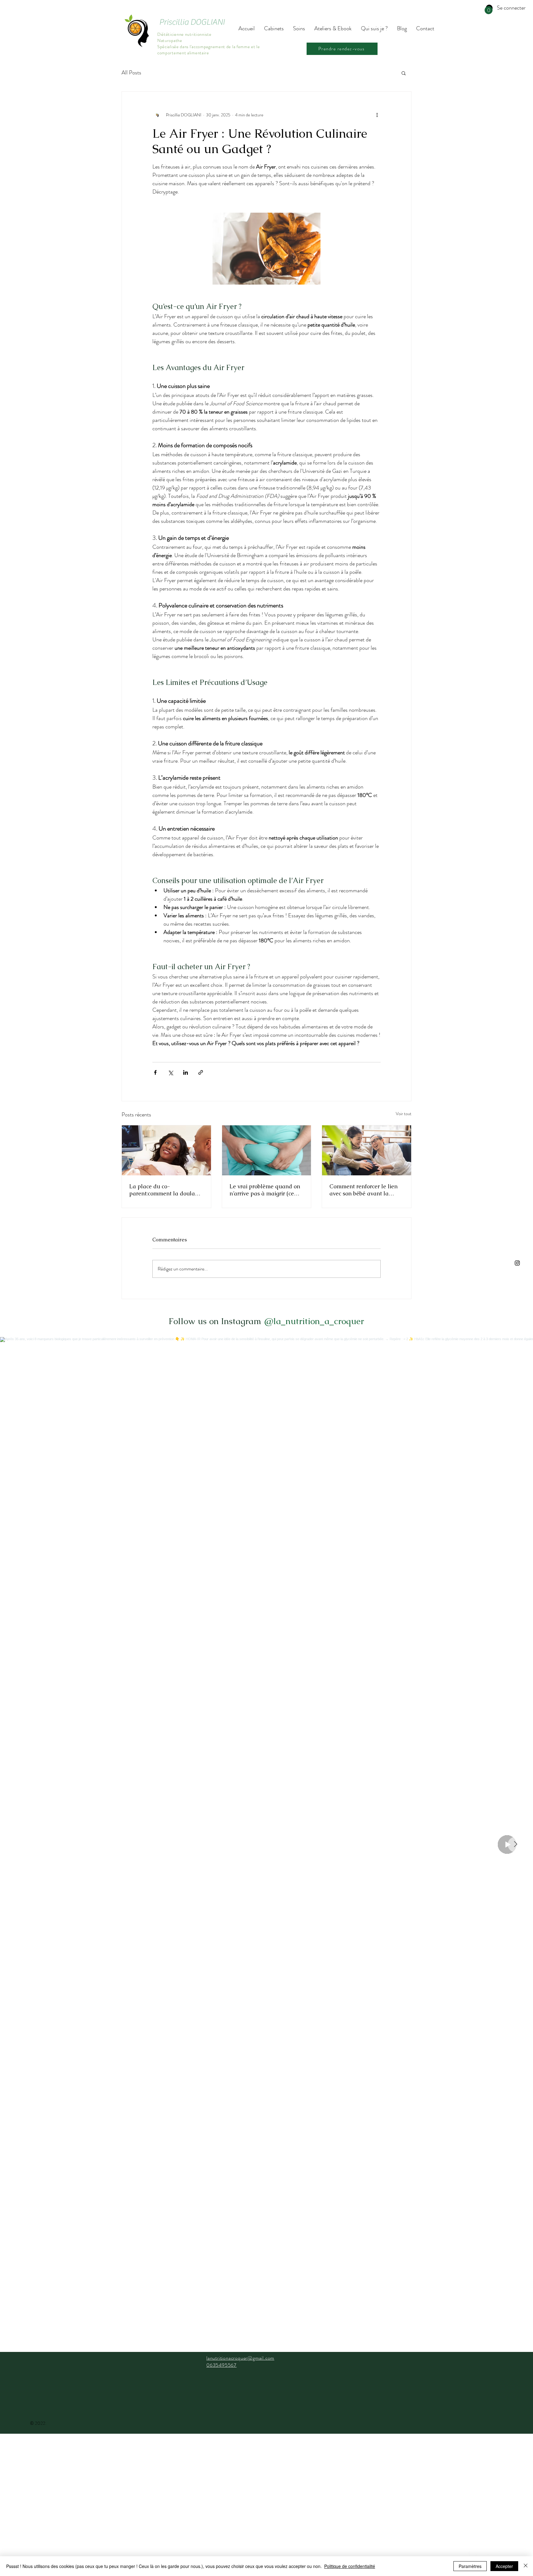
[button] (489, 10)
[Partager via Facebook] (155, 1072)
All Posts (131, 73)
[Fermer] (526, 2566)
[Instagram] (517, 1263)
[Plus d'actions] (377, 115)
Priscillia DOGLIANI (192, 22)
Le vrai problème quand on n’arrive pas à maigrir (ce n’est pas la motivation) (265, 1190)
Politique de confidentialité (350, 2566)
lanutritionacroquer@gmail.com (240, 2358)
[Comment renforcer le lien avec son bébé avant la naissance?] (367, 1150)
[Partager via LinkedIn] (186, 1072)
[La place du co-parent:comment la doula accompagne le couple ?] (166, 1150)
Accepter (504, 2566)
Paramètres (470, 2566)
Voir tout (404, 1114)
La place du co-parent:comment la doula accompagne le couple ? (162, 1190)
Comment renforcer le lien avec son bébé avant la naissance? (364, 1190)
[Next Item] (515, 1844)
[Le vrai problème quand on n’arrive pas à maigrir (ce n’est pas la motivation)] (267, 1150)
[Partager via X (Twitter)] (170, 1072)
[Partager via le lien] (201, 1072)
